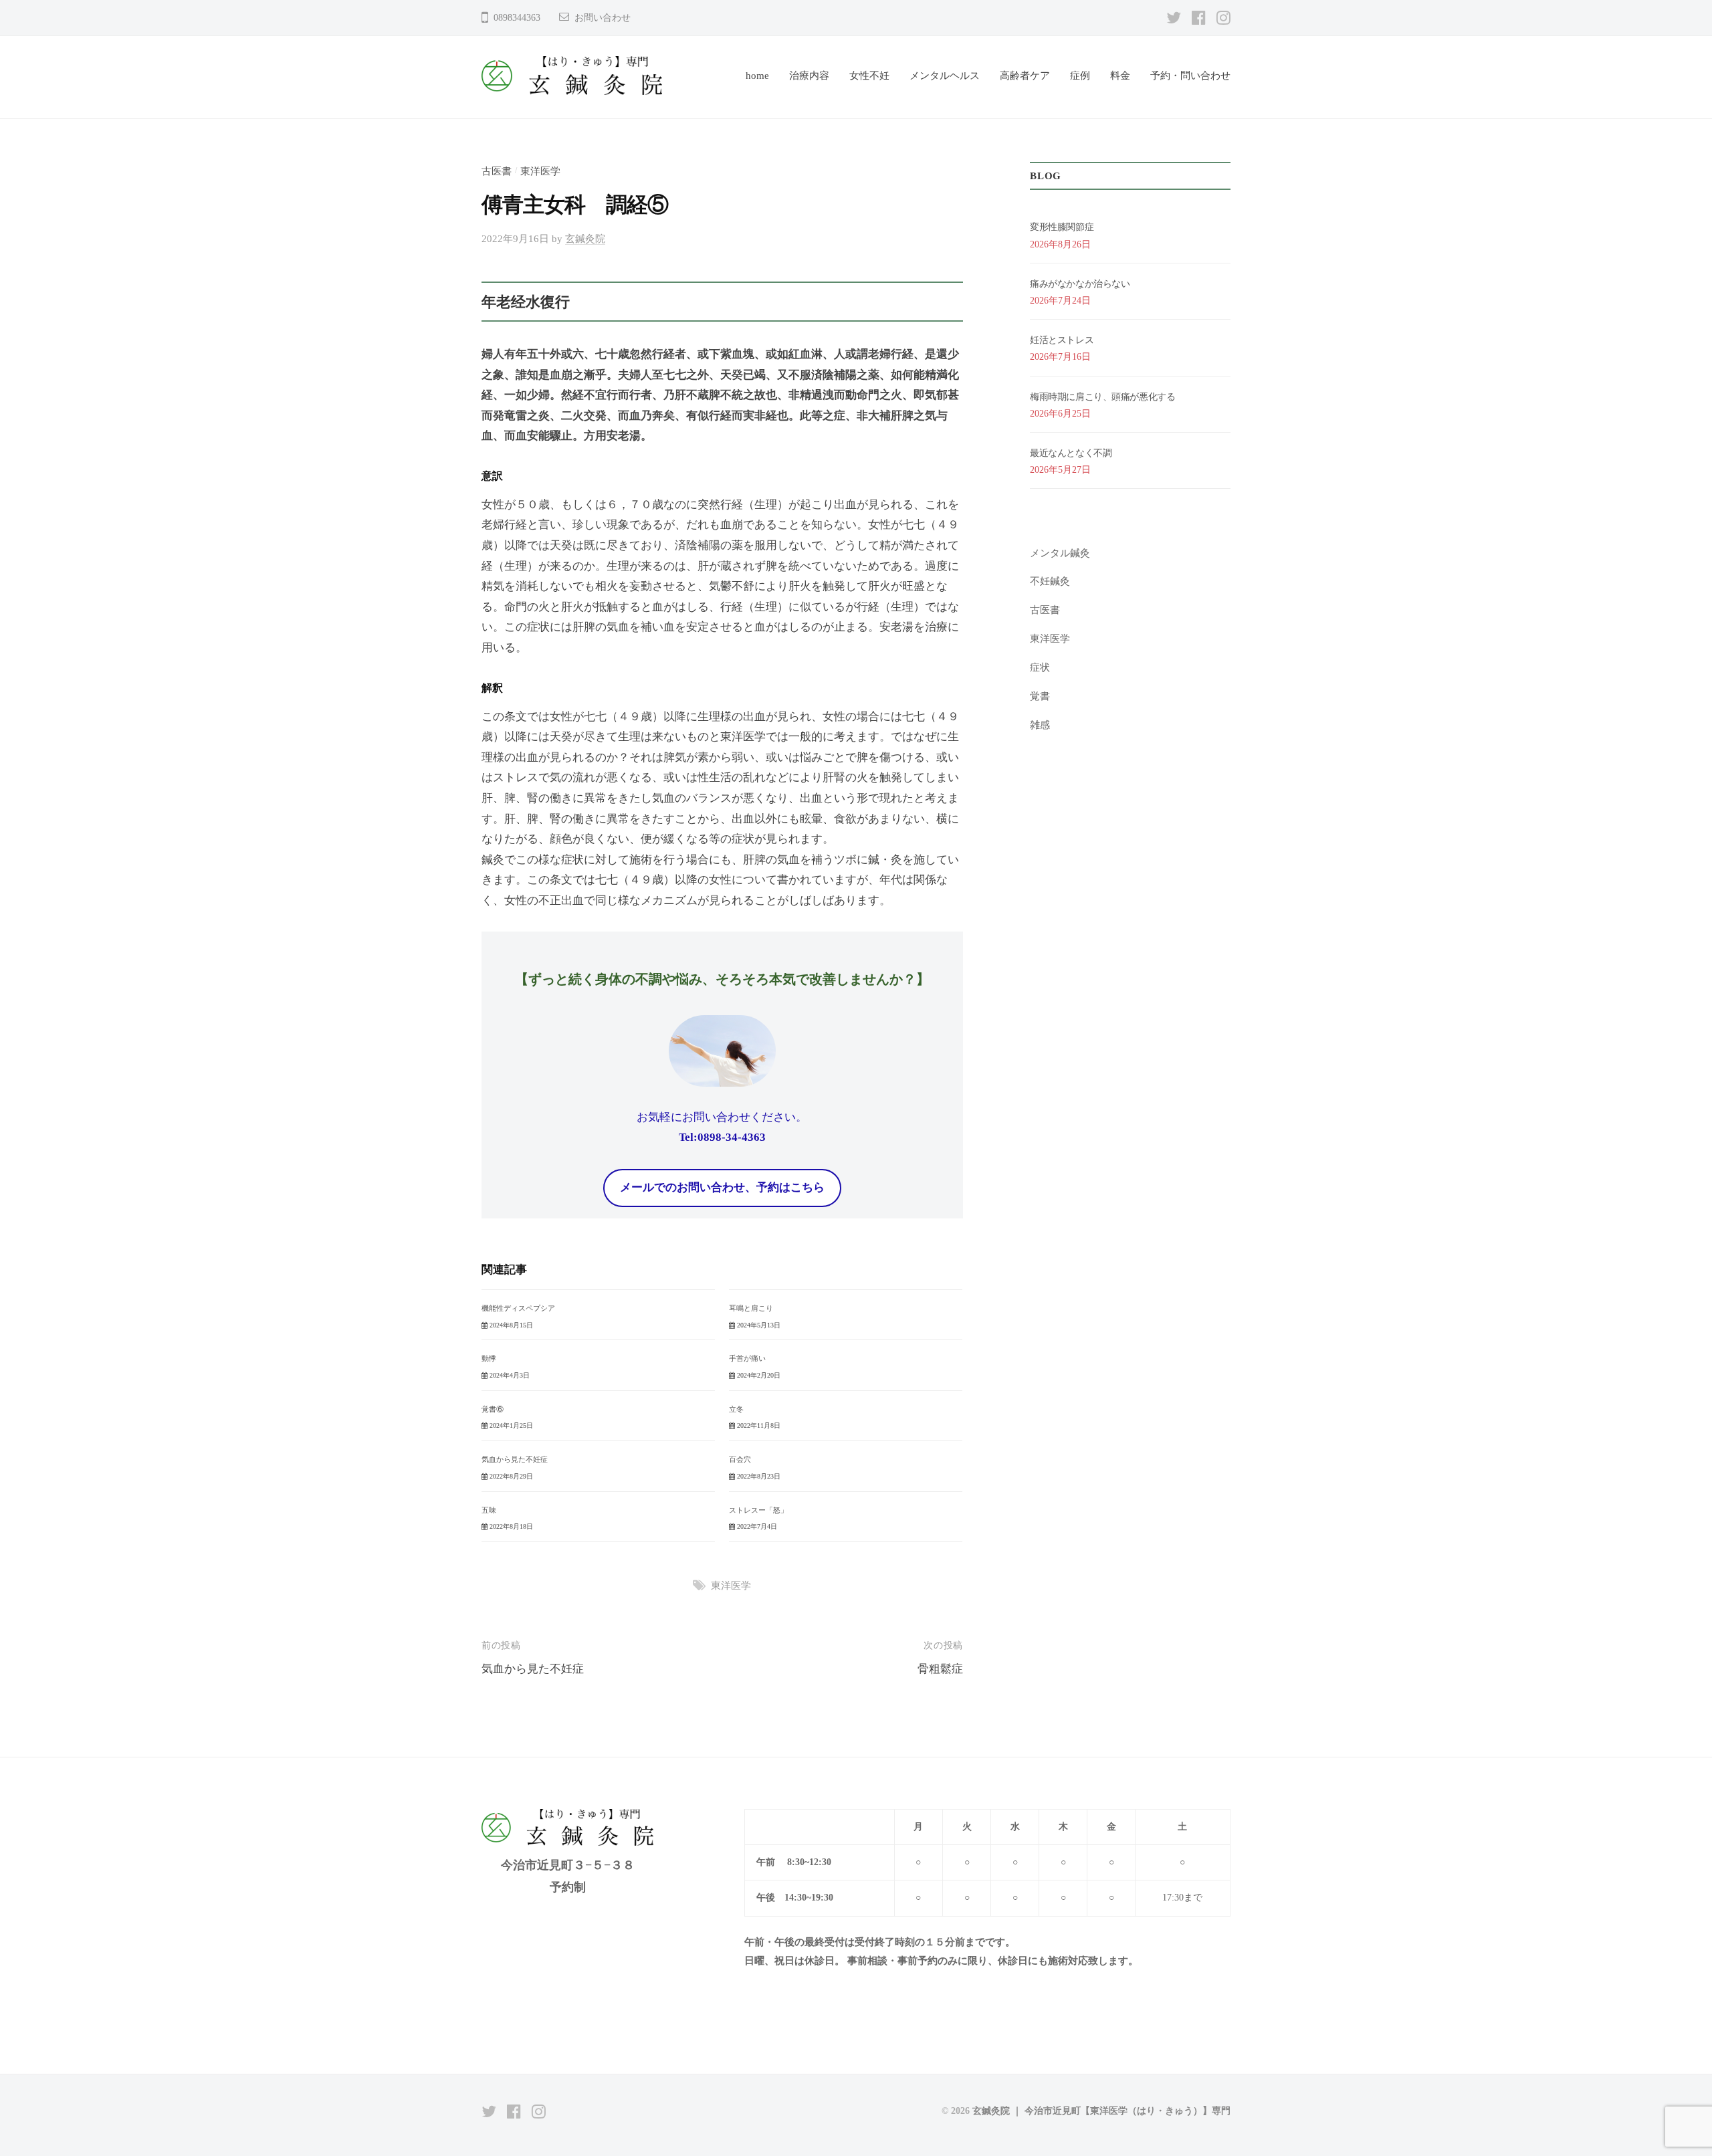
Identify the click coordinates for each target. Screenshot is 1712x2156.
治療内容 (809, 75)
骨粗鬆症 (940, 1669)
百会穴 (740, 1459)
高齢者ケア (1025, 75)
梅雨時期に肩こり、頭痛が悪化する (1102, 397)
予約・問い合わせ (1190, 75)
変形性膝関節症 (1062, 227)
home (757, 75)
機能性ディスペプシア (518, 1308)
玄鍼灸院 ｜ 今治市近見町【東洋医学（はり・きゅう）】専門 (1101, 2111)
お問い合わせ (603, 18)
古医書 (497, 171)
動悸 (489, 1358)
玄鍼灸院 (585, 238)
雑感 (1040, 725)
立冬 (736, 1409)
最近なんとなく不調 (1071, 453)
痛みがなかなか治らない (1080, 284)
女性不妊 (869, 75)
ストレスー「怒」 (758, 1510)
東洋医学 (540, 171)
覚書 (1040, 696)
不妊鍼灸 (1050, 581)
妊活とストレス (1062, 340)
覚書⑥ (493, 1409)
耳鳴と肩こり (751, 1308)
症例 (1080, 75)
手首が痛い (747, 1358)
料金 (1120, 75)
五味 (489, 1510)
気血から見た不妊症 (515, 1459)
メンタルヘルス (945, 75)
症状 (1040, 667)
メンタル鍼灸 (1060, 553)
